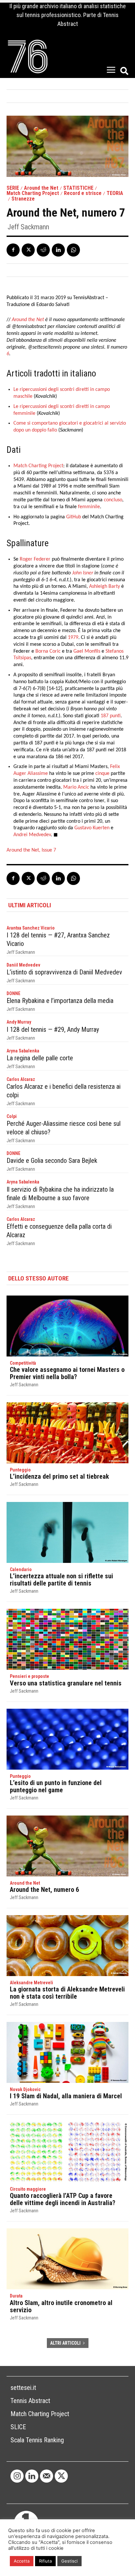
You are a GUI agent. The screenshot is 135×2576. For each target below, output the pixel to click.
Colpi (12, 1116)
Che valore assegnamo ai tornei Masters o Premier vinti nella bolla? (67, 1373)
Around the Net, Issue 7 (31, 850)
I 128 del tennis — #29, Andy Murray (53, 1029)
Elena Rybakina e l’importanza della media (60, 1001)
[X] (28, 250)
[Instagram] (17, 2476)
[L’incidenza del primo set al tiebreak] (67, 1433)
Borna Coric (48, 651)
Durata (16, 2296)
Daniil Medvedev (23, 965)
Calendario (21, 1569)
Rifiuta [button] (45, 2561)
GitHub (74, 517)
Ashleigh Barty (105, 586)
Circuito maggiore (28, 2189)
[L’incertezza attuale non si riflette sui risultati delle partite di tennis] (67, 1532)
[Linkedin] (58, 250)
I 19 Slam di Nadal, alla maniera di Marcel (66, 2096)
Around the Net (41, 188)
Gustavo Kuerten (92, 828)
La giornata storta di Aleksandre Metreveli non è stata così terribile (67, 1993)
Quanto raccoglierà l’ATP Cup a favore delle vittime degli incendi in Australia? (63, 2199)
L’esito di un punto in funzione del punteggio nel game (56, 1786)
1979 (73, 638)
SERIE (13, 188)
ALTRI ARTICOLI (65, 2343)
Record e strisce (83, 193)
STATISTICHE (78, 188)
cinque (102, 774)
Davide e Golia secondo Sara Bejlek (52, 1161)
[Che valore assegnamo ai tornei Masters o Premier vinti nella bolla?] (67, 1326)
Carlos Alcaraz (21, 1079)
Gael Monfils (87, 651)
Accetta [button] (22, 2561)
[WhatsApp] (73, 250)
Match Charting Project (33, 193)
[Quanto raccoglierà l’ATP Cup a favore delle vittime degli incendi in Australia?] (67, 2152)
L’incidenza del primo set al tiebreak (59, 1476)
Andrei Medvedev (32, 835)
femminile (89, 507)
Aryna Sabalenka (23, 1051)
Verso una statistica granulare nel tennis (66, 1683)
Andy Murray (19, 1022)
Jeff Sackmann (28, 227)
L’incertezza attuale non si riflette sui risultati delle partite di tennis (61, 1580)
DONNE (13, 993)
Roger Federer (35, 559)
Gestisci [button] (69, 2561)
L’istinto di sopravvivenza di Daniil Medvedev (64, 972)
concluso (113, 500)
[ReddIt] (43, 250)
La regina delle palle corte (40, 1058)
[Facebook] (13, 250)
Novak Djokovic (25, 2089)
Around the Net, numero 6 (44, 1890)
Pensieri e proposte (29, 1676)
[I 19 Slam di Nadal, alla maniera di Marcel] (67, 2052)
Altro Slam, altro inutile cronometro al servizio (61, 2306)
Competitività (23, 1363)
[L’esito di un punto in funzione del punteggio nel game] (67, 1739)
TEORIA (115, 193)
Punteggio (20, 1470)
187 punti (111, 716)
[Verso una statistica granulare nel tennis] (67, 1639)
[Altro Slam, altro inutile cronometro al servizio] (67, 2259)
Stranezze (23, 199)
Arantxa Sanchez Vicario (31, 928)
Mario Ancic (76, 787)
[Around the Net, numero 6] (67, 1846)
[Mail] (47, 2476)
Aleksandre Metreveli (31, 1983)
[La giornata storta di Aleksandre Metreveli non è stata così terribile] (67, 1946)
